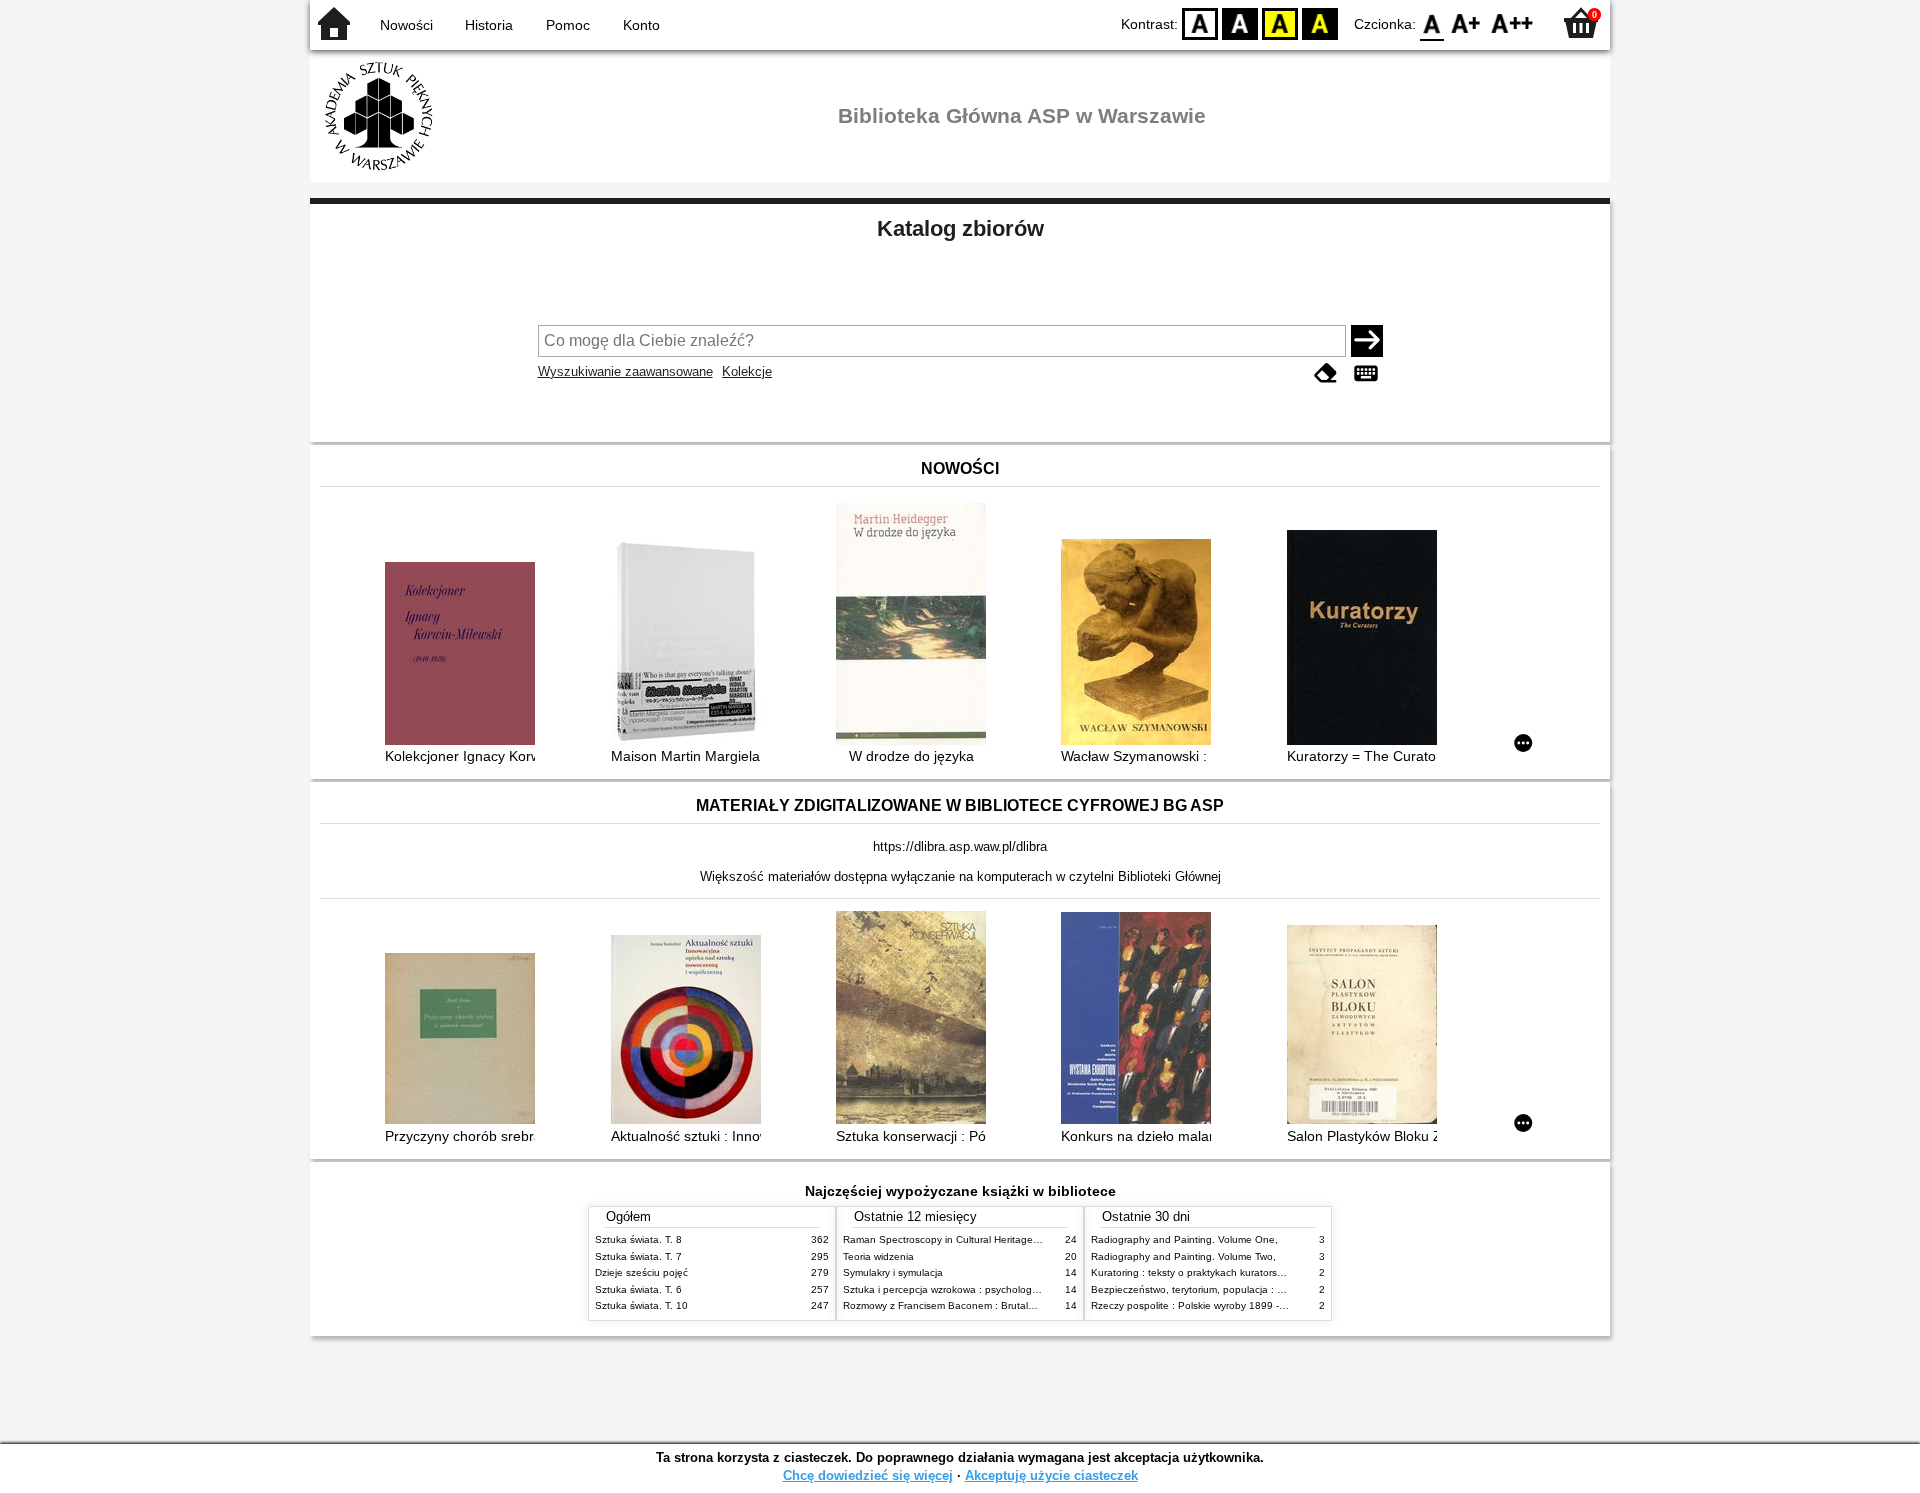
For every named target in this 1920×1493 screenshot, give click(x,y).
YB (1280, 22)
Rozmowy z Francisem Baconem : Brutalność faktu (959, 1305)
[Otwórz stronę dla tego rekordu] (465, 655)
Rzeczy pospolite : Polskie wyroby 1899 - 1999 (1198, 1305)
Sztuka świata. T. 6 (638, 1289)
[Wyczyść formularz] (1326, 373)
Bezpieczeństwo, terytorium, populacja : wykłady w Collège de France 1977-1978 (1278, 1289)
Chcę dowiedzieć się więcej (868, 1475)
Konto (641, 25)
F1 (1466, 22)
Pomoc (568, 25)
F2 (1512, 22)
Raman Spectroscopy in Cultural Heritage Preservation (968, 1239)
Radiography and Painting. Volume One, (1184, 1239)
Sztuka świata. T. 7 (638, 1256)
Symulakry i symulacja (893, 1272)
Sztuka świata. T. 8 (638, 1239)
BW (1240, 22)
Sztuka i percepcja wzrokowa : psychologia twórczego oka (976, 1289)
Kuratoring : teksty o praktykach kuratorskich (1193, 1272)
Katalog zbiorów (960, 228)
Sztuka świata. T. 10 (641, 1305)
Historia (489, 25)
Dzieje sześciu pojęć (641, 1272)
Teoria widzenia (878, 1256)
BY (1320, 22)
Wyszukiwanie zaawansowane (625, 371)
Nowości (406, 25)
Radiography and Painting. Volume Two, (1183, 1256)
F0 (1432, 22)
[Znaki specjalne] (1366, 373)
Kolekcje (747, 371)
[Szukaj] (1367, 341)
